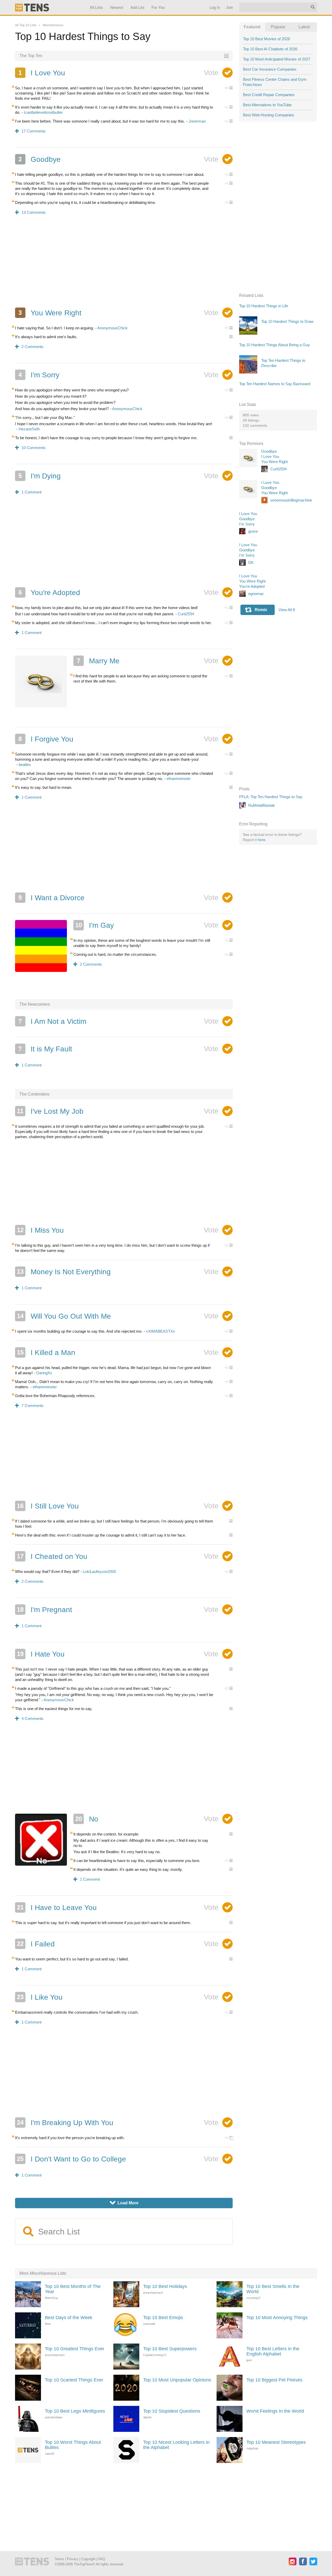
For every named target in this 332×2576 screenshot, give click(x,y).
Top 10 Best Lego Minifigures (75, 2411)
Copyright (88, 2559)
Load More (124, 2203)
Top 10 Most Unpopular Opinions (177, 2380)
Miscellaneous (53, 25)
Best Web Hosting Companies (269, 115)
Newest (117, 7)
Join (229, 7)
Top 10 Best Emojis (163, 2318)
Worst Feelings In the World (275, 2411)
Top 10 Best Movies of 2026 (267, 39)
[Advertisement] (124, 265)
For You (158, 7)
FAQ (102, 2559)
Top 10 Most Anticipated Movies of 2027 (277, 59)
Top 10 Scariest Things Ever (74, 2380)
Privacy (73, 2559)
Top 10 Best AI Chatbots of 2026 (270, 49)
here (262, 840)
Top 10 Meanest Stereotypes (276, 2442)
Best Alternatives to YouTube (267, 105)
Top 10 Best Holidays (165, 2286)
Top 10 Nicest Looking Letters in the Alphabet (176, 2445)
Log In (215, 7)
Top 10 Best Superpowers (170, 2349)
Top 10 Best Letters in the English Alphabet (273, 2351)
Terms (59, 2559)
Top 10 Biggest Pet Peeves (274, 2380)
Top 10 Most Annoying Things (277, 2318)
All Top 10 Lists (26, 25)
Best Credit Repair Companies (269, 95)
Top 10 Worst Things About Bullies (73, 2445)
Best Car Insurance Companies (270, 69)
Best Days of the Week (69, 2318)
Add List (137, 7)
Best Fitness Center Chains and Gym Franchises (275, 82)
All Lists (96, 7)
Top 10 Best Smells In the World (273, 2289)
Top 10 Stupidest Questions (172, 2411)
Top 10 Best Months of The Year (73, 2289)
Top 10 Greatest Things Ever (75, 2349)
